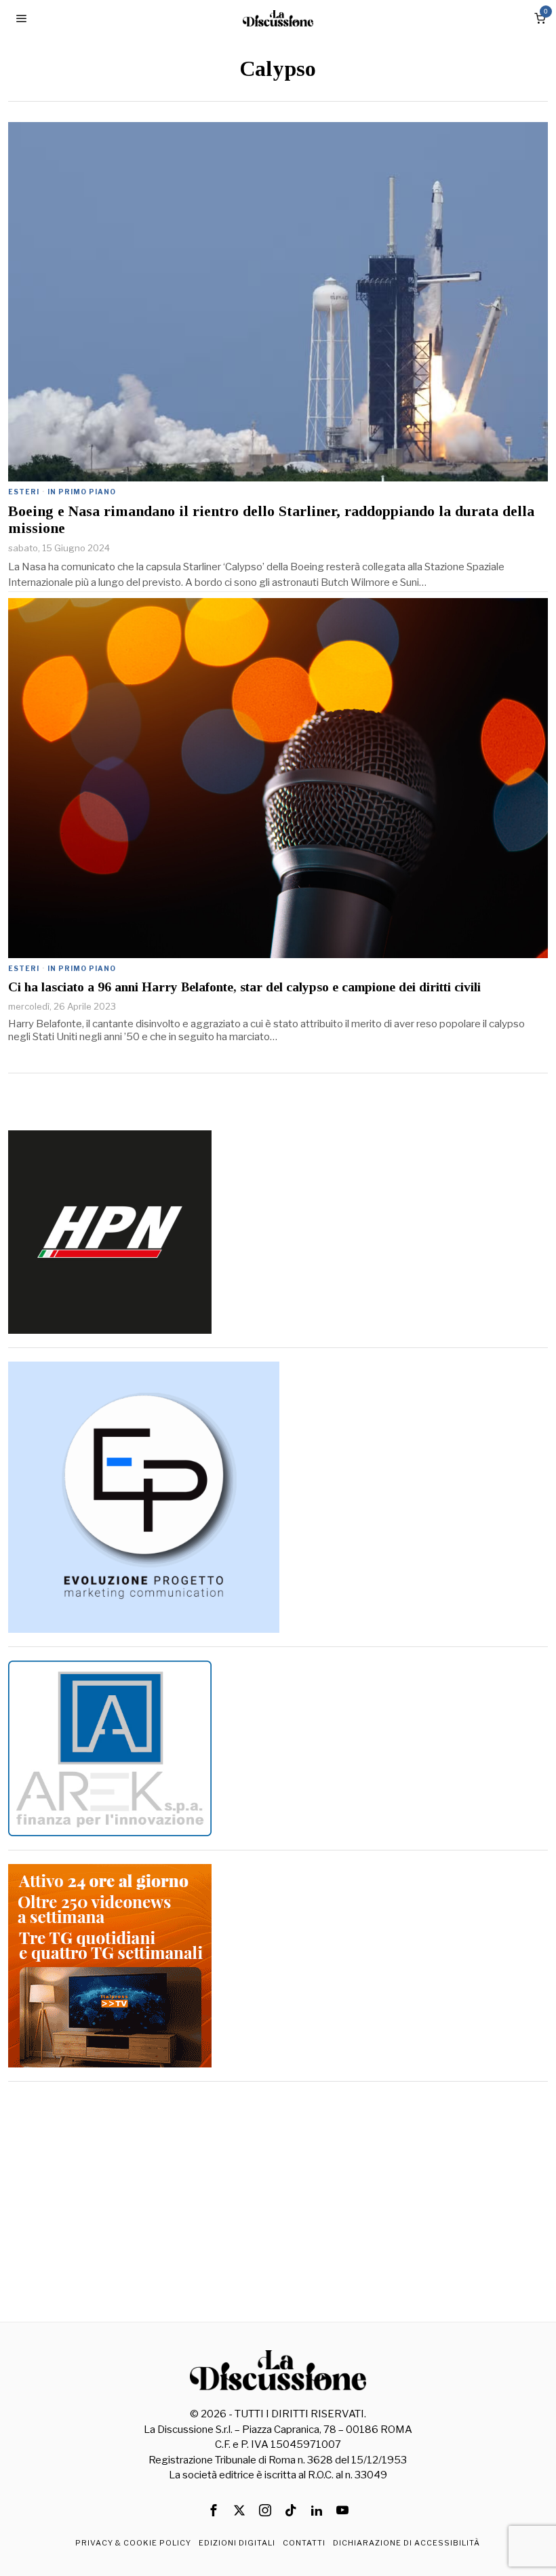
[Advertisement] (278, 2190)
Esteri (24, 492)
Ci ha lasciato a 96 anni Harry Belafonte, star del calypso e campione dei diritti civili (244, 987)
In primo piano (82, 492)
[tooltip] (214, 2510)
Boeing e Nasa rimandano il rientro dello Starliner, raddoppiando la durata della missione (271, 519)
